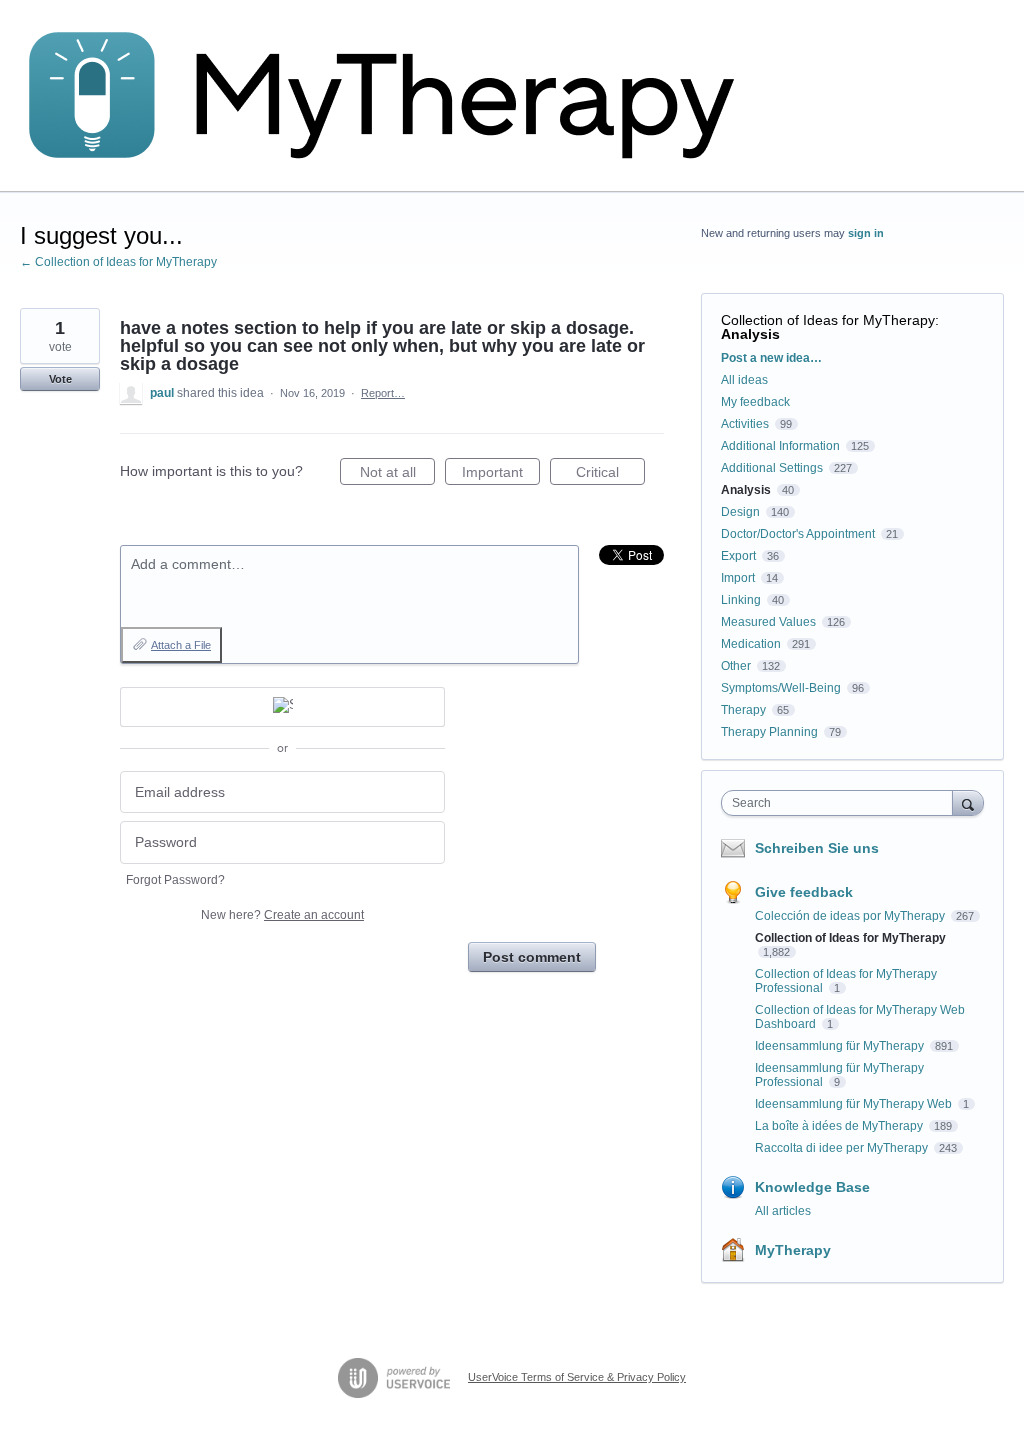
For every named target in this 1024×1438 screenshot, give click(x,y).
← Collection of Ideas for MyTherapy (118, 262)
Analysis (750, 334)
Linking (741, 600)
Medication (751, 644)
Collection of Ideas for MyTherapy (828, 320)
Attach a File (181, 645)
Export (738, 556)
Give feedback (804, 892)
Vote (60, 379)
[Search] (968, 802)
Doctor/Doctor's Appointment (798, 534)
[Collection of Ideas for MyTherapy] (395, 96)
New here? (282, 915)
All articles (783, 1211)
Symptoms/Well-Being (781, 688)
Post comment (532, 957)
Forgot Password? (175, 880)
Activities (745, 424)
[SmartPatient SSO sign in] (282, 707)
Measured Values (768, 622)
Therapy (743, 710)
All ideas (744, 380)
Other (736, 666)
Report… (383, 393)
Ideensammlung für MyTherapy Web (855, 1104)
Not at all (397, 474)
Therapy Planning (769, 732)
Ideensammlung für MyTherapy (841, 1046)
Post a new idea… (771, 358)
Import (738, 578)
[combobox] (841, 803)
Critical (610, 474)
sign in (866, 233)
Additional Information (780, 446)
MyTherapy (793, 1250)
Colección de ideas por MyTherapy (851, 916)
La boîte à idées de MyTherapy (840, 1126)
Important (501, 474)
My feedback (755, 402)
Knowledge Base (812, 1187)
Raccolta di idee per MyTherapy (843, 1148)
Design (740, 512)
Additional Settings (772, 468)
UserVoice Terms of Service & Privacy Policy (577, 1377)
